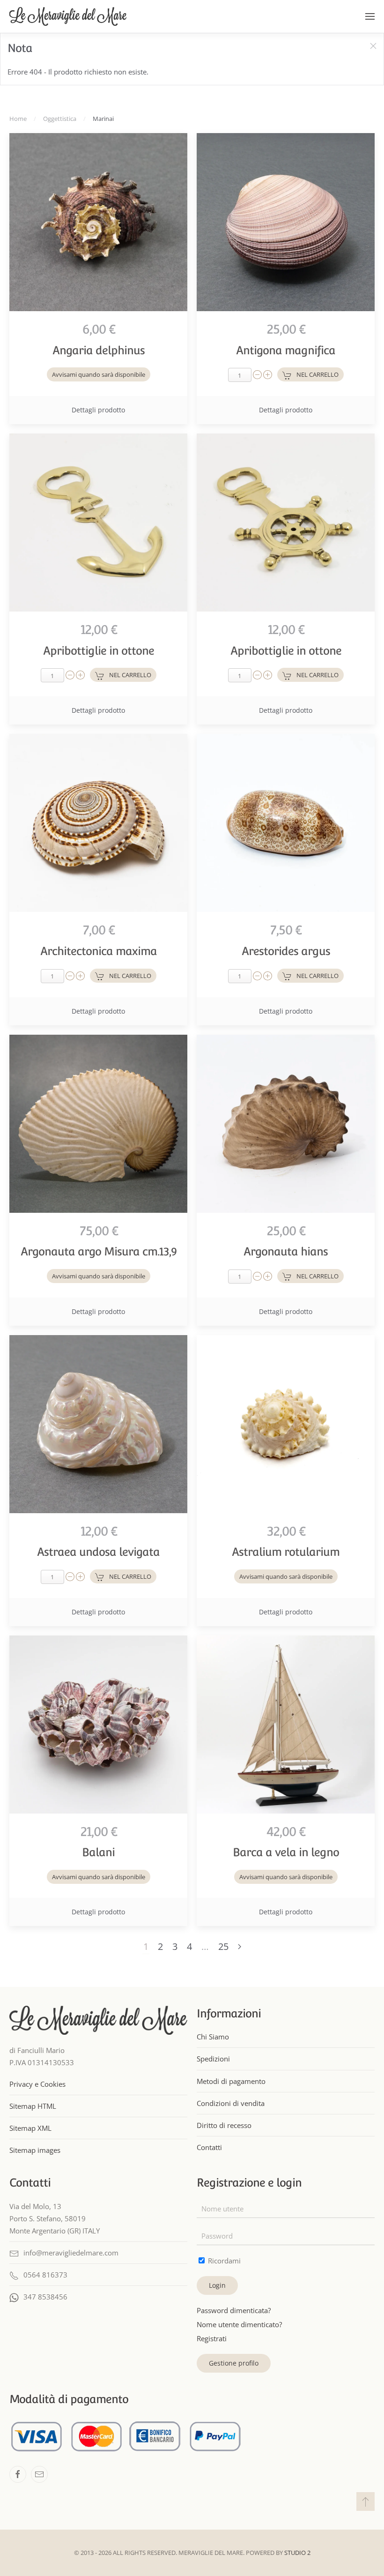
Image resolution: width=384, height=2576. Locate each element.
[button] (370, 16)
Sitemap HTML (33, 2106)
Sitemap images (35, 2150)
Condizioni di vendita (231, 2103)
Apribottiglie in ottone (99, 651)
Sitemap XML (30, 2128)
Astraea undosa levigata (98, 1552)
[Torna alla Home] (68, 16)
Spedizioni (213, 2059)
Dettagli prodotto (98, 410)
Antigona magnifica (286, 350)
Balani (98, 1852)
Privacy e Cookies (37, 2084)
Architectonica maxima (99, 951)
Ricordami (223, 2261)
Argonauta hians (286, 1251)
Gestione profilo (234, 2363)
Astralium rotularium (286, 1552)
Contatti (209, 2147)
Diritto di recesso (224, 2125)
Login (217, 2285)
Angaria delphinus (99, 350)
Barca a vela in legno (286, 1852)
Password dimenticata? (234, 2310)
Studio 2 (297, 2553)
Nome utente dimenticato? (239, 2324)
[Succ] (240, 1947)
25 (223, 1946)
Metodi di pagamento (231, 2081)
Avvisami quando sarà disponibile (99, 374)
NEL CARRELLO (318, 374)
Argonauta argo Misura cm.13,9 (99, 1251)
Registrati (212, 2338)
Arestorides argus (286, 951)
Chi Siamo (213, 2037)
